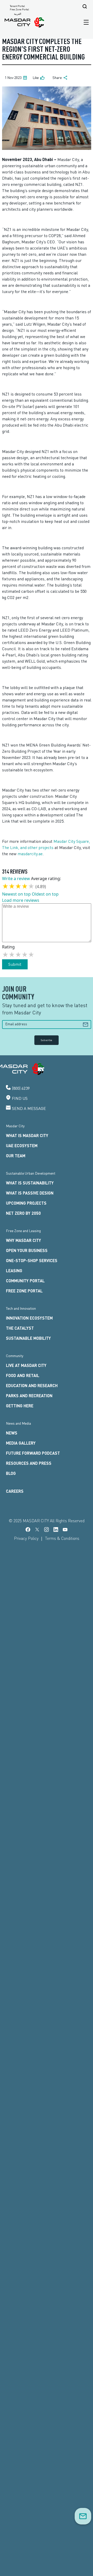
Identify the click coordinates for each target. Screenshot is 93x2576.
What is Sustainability (30, 1183)
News (12, 1433)
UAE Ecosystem (22, 1146)
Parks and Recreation (29, 1396)
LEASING (14, 1271)
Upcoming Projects (26, 1203)
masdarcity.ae (30, 854)
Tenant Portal (17, 6)
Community (15, 1356)
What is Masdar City (27, 1135)
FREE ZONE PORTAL (24, 1291)
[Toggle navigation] (85, 22)
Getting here (20, 1406)
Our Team (16, 1156)
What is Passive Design (30, 1193)
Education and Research (32, 1385)
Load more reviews (21, 900)
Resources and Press (29, 1463)
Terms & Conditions (62, 1538)
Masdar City (15, 1126)
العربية (18, 14)
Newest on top (16, 894)
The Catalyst (20, 1328)
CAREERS (15, 1491)
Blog (11, 1473)
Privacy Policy (26, 1538)
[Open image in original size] (25, 22)
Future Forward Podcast (33, 1453)
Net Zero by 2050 (23, 1213)
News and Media (18, 1423)
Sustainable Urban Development (31, 1173)
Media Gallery (21, 1443)
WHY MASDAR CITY (24, 1240)
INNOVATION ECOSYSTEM (29, 1318)
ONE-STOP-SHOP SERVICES (32, 1260)
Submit (15, 964)
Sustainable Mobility (28, 1338)
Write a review (16, 879)
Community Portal (25, 1281)
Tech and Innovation (21, 1308)
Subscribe (47, 1040)
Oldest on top (45, 894)
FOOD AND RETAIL (23, 1375)
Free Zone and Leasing (23, 1231)
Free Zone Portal (19, 9)
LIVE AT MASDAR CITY (26, 1365)
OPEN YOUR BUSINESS (27, 1250)
